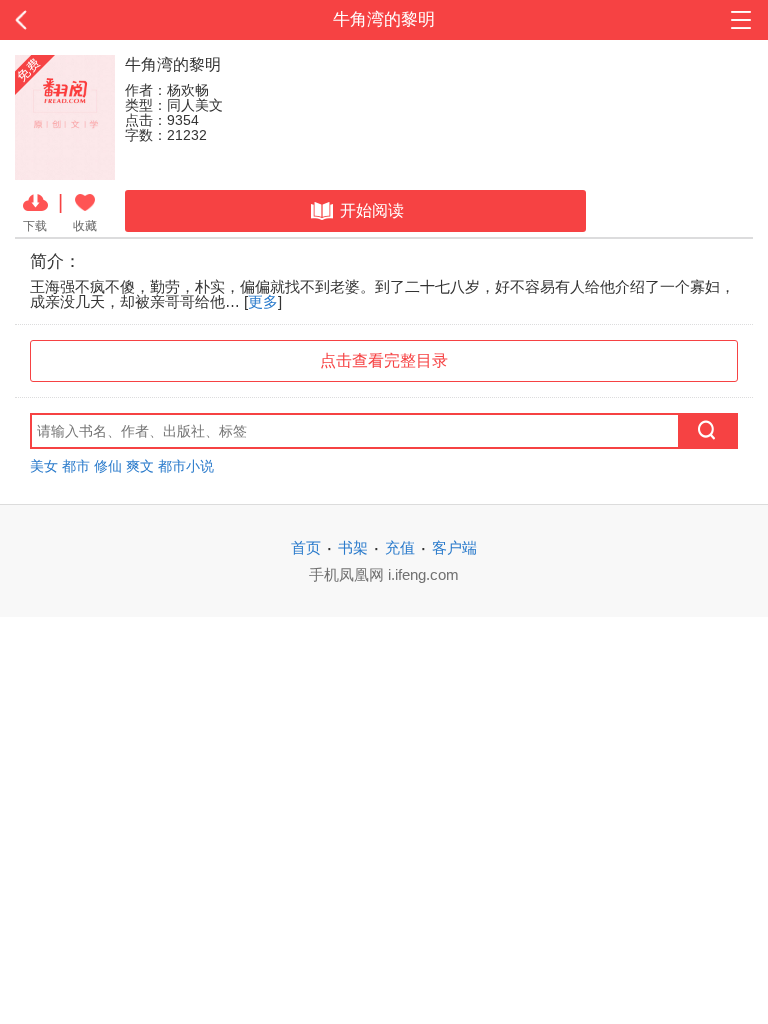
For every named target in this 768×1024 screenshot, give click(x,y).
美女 (44, 466)
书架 (353, 547)
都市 (76, 466)
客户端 (454, 547)
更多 (263, 301)
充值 (400, 547)
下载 (35, 225)
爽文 (140, 466)
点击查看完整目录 (384, 360)
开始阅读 (372, 210)
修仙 (108, 466)
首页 (306, 547)
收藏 (85, 225)
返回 (77, 20)
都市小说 (186, 466)
